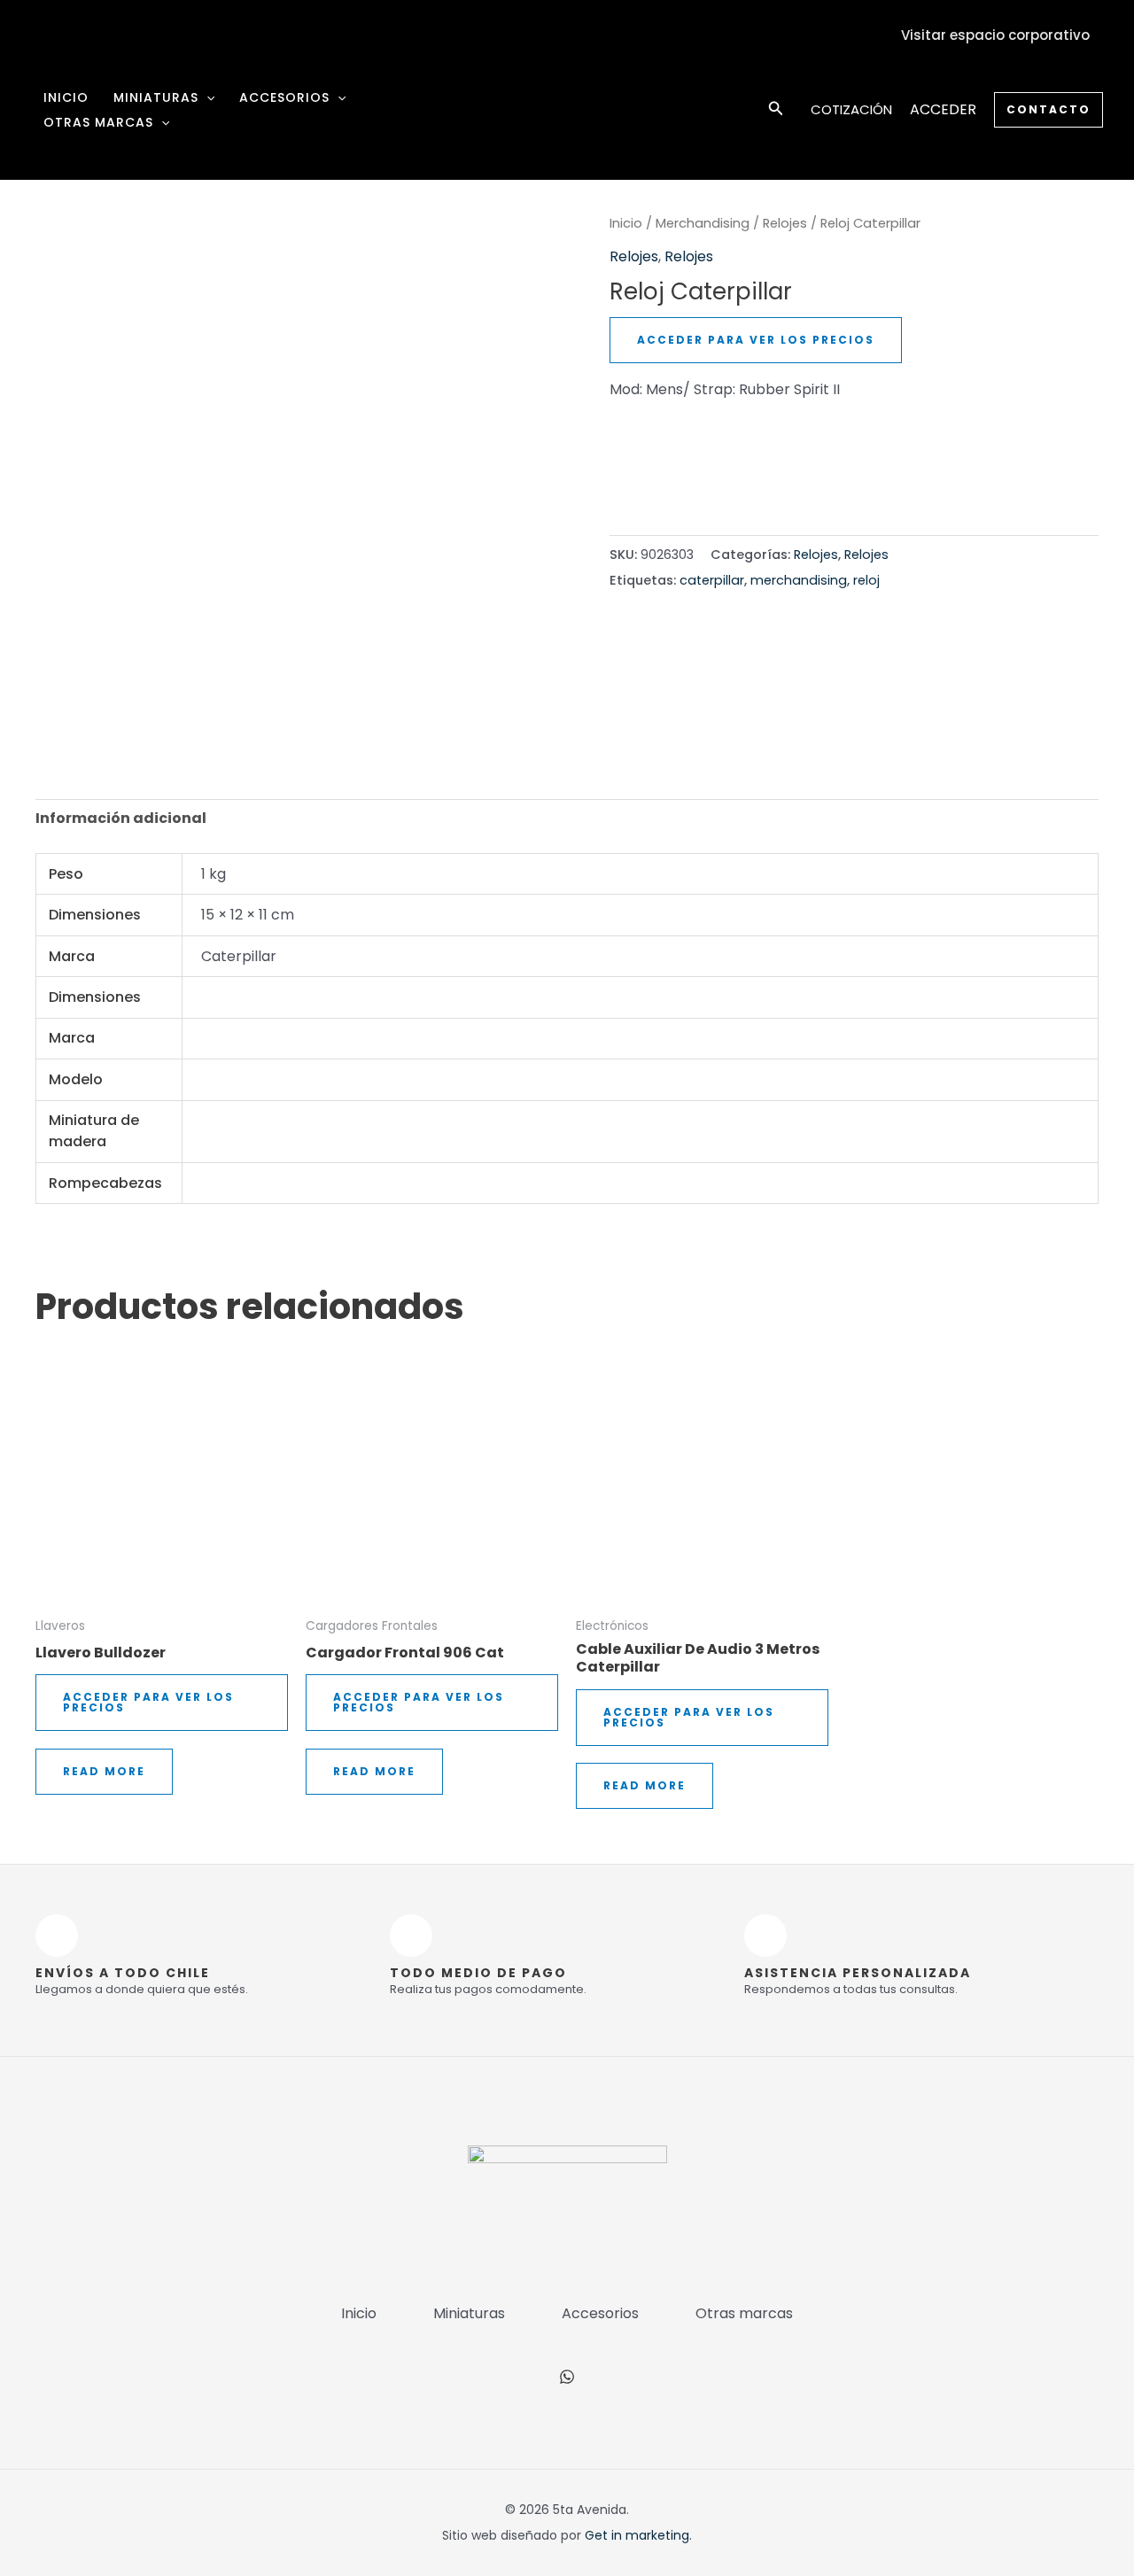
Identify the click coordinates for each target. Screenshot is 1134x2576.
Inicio (66, 97)
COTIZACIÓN (851, 109)
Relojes (785, 223)
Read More (104, 1771)
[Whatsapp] (567, 2377)
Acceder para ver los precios (756, 340)
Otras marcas (98, 122)
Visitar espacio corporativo (995, 35)
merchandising (799, 580)
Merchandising (703, 223)
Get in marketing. (638, 2535)
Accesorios (284, 97)
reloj (866, 580)
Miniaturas (156, 97)
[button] (206, 97)
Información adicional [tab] (121, 818)
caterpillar (712, 580)
